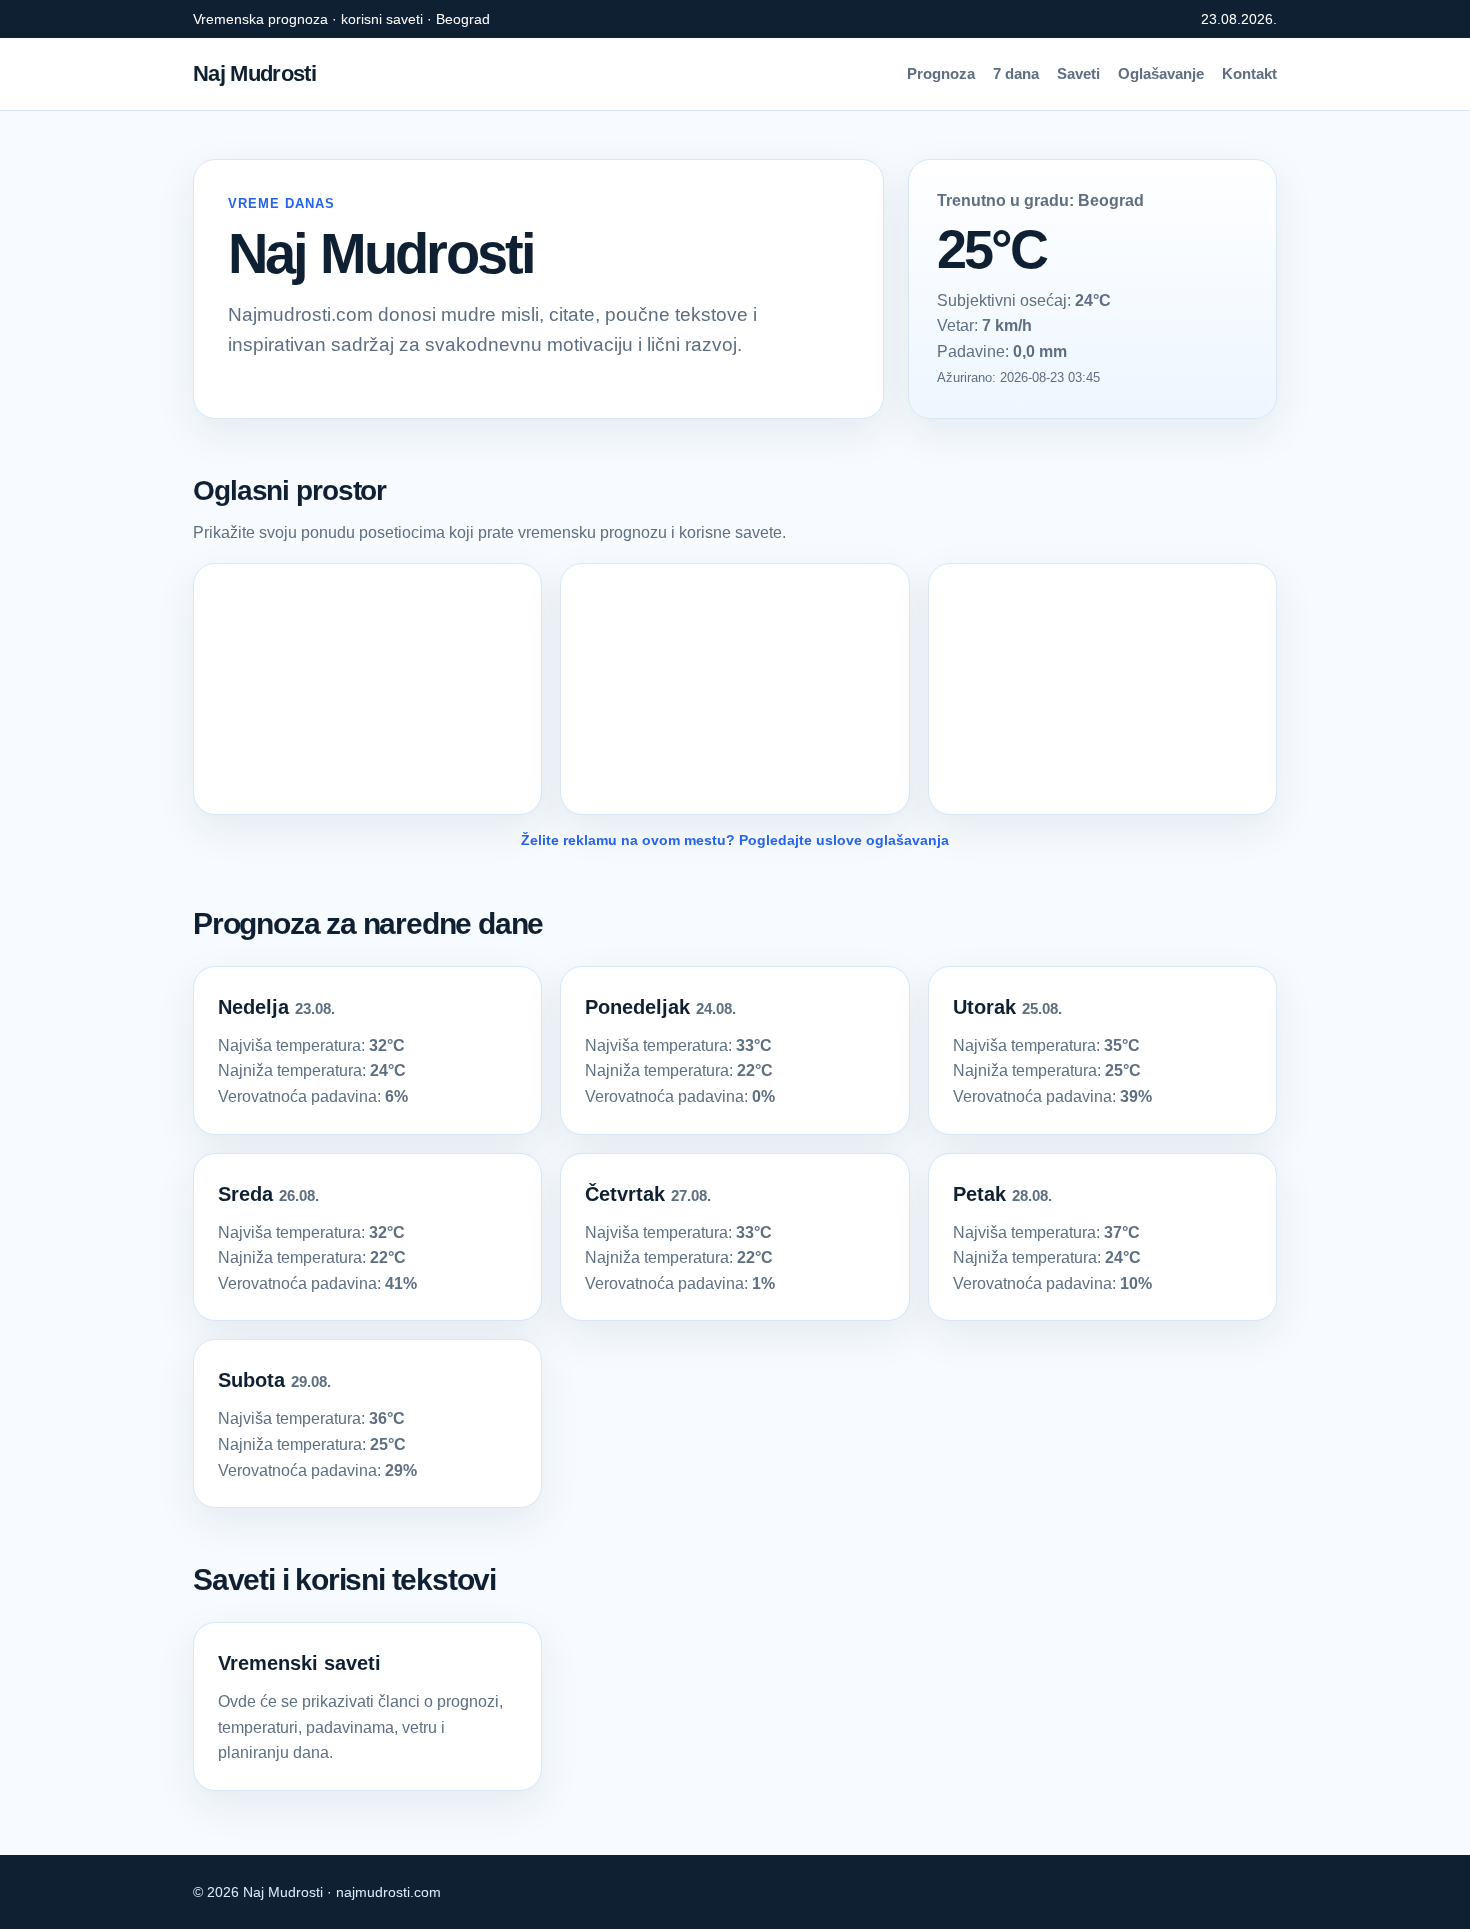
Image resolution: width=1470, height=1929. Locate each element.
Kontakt (1249, 73)
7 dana (1016, 73)
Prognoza (941, 73)
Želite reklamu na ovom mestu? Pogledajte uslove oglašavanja (735, 840)
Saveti (1078, 73)
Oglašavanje (1161, 73)
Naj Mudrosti (254, 73)
